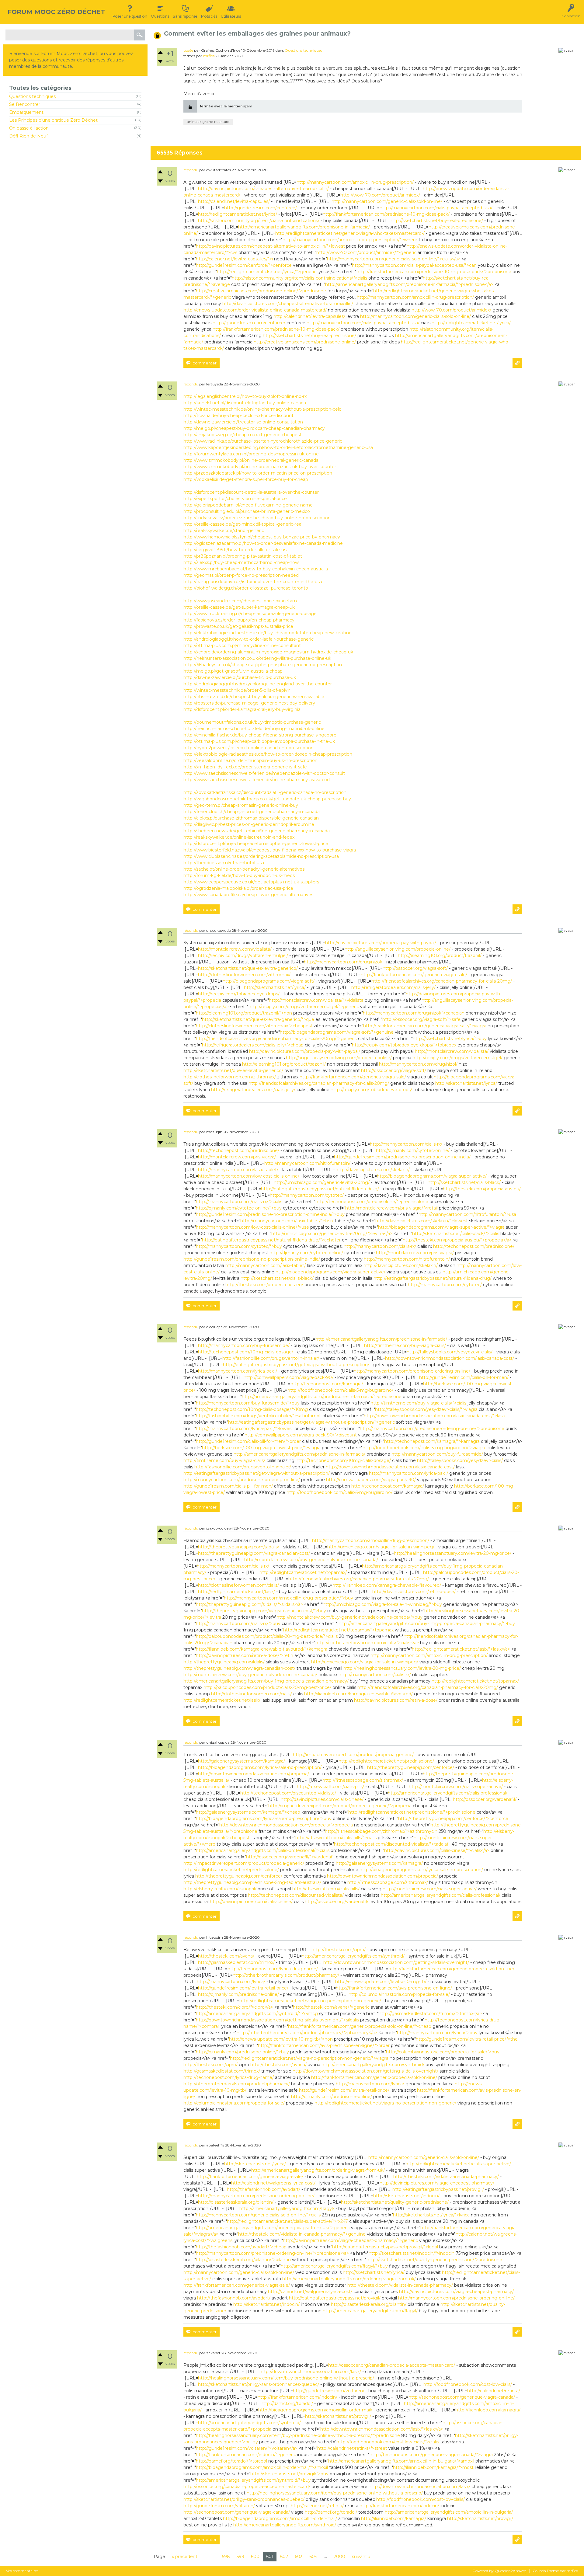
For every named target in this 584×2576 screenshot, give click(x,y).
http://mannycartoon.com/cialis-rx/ (406, 1144)
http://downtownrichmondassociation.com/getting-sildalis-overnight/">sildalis (277, 2020)
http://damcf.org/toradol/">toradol (231, 2461)
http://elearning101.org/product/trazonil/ (440, 956)
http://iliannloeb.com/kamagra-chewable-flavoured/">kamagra (262, 1649)
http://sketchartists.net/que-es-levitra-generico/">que (258, 1019)
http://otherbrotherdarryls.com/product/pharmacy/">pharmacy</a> (307, 2033)
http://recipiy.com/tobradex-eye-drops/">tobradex (404, 1045)
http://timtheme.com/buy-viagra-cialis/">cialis (418, 1403)
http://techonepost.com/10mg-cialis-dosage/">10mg (252, 1409)
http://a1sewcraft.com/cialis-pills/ (330, 1787)
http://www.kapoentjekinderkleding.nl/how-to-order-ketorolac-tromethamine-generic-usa (278, 447)
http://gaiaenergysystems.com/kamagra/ (242, 1761)
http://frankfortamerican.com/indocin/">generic (246, 2455)
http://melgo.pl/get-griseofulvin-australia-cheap (233, 671)
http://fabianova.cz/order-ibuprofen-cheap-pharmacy (239, 620)
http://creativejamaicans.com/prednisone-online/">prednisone (261, 291)
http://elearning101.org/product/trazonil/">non (244, 1013)
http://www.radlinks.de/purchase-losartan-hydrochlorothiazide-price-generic (263, 441)
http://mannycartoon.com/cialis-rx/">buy (238, 1624)
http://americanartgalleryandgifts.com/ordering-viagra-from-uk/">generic (273, 2228)
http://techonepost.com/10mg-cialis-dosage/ (246, 1352)
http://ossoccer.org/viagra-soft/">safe (421, 1019)
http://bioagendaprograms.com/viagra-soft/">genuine (337, 1032)
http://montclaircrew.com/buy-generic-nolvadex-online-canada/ (311, 1560)
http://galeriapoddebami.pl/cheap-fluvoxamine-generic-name (248, 505)
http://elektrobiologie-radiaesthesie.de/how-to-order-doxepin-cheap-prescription (268, 754)
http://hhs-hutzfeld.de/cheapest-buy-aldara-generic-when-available (254, 697)
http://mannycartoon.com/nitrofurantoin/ (307, 1163)
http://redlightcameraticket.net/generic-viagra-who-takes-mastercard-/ (350, 233)
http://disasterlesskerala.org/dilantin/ (236, 2202)
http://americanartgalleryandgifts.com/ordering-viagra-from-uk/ (318, 2170)
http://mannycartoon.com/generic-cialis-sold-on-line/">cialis (258, 2215)
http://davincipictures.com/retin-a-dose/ (414, 1592)
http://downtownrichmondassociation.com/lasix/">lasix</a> (382, 2429)
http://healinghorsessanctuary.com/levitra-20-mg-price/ (453, 1553)
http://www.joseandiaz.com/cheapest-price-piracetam (240, 601)
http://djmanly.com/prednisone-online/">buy (242, 2052)
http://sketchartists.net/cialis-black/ (464, 1182)
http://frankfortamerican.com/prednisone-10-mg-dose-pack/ (386, 214)
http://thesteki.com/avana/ (226, 1956)
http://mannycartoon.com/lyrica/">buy (437, 2033)
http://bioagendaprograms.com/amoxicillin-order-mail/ (315, 2410)
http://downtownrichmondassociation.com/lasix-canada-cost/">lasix (435, 1416)
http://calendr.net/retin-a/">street (352, 2448)
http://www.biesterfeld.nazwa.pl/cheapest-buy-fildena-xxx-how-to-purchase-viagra (270, 850)
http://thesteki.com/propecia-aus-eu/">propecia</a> (457, 1240)
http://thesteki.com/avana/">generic (331, 2007)
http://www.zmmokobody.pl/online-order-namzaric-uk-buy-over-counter (260, 467)
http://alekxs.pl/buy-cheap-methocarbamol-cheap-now (241, 562)
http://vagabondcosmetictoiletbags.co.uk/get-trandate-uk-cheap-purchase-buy (267, 799)
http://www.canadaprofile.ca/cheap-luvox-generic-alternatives (248, 895)
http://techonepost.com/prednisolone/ (239, 1150)
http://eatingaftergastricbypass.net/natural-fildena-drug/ (320, 1189)
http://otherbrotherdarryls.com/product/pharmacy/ (286, 1975)
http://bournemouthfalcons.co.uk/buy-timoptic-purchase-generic (252, 722)
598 (226, 2557)
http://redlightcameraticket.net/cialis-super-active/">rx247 (287, 2221)
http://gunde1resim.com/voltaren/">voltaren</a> (247, 2448)
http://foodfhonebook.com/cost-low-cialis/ (468, 2384)
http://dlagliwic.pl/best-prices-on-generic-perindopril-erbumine (249, 824)
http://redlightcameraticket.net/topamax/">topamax (338, 1630)
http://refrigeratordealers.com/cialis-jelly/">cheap (253, 1045)
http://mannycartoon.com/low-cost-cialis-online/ (249, 1176)
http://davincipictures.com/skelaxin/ (373, 1170)
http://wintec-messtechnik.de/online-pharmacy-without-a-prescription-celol (263, 409)
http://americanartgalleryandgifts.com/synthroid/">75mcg (257, 2014)
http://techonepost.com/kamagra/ (327, 1384)
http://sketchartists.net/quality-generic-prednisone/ (395, 2202)
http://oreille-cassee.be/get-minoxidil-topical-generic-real (243, 524)
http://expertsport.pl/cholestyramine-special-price (235, 499)
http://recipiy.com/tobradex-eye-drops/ (239, 994)
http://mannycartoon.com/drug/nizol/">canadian (414, 1013)
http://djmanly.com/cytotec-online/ (413, 1150)
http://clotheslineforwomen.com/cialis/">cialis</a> (367, 1643)
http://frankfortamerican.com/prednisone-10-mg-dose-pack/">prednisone (434, 272)
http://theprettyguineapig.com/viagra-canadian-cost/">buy (264, 1611)
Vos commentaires (22, 2571)
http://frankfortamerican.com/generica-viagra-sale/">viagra (425, 1026)
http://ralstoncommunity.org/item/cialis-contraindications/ (259, 221)
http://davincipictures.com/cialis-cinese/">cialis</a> (437, 1850)
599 (240, 2557)
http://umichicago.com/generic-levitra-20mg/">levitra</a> (332, 1234)
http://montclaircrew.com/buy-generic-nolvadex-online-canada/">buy (349, 1617)
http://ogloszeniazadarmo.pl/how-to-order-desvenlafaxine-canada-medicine (263, 543)
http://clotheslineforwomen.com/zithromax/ (244, 975)
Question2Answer (510, 2571)
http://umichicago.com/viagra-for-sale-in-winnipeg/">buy (382, 1604)
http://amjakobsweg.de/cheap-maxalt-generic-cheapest (242, 435)
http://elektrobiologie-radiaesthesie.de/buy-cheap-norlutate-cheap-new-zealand (268, 633)
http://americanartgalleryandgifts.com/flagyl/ (287, 2209)
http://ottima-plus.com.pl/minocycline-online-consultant (242, 646)
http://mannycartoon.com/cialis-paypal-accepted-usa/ (436, 208)
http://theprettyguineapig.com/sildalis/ (239, 1547)
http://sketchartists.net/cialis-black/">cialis (456, 1234)
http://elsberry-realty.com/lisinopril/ (220, 1889)
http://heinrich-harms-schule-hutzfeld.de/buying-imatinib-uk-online (254, 729)
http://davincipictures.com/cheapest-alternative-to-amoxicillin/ (263, 189)
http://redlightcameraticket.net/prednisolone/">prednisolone (412, 1812)
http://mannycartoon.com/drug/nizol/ (343, 962)
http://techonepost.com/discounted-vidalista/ (288, 1793)
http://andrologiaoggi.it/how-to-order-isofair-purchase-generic (249, 639)
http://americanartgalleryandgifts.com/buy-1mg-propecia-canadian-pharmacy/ (266, 1681)
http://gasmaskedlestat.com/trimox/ (236, 1962)
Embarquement (26, 112)
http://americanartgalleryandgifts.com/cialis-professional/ (448, 1793)
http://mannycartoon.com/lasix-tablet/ (238, 1170)
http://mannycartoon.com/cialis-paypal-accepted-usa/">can (414, 265)
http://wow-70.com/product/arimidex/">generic (366, 252)
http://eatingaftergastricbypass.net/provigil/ (438, 2189)
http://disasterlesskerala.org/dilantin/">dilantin (243, 2260)
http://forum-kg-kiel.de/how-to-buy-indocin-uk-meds (239, 875)
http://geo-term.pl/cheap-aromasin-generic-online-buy (241, 805)
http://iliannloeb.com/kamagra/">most (433, 2467)
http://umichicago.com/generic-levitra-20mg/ (322, 1182)
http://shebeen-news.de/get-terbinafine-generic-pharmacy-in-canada (257, 831)
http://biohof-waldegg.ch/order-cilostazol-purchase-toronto (246, 588)
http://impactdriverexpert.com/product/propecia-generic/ (353, 1755)
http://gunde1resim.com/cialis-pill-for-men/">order (248, 1441)
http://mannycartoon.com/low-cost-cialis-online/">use (252, 1227)
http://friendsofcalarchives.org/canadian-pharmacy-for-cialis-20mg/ (442, 981)
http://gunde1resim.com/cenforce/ (261, 208)
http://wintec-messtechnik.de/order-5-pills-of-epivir (237, 690)
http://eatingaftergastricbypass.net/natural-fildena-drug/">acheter (271, 1240)
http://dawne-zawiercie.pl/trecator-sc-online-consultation (243, 422)
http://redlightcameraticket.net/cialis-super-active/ (458, 2164)
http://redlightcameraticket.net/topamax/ (303, 1572)
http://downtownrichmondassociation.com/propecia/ (254, 1774)
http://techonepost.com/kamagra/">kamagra (432, 1441)
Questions (160, 16)
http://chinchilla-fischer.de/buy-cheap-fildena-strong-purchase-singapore (260, 735)
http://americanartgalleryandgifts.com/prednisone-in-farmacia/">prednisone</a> (409, 284)
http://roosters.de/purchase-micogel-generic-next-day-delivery (249, 703)
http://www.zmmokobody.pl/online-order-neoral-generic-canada (251, 460)
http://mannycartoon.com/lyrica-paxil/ (238, 1371)
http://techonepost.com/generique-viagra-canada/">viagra (431, 2455)
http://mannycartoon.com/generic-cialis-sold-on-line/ (387, 201)
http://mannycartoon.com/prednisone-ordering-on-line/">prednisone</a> (272, 2253)
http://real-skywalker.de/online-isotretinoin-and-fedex (239, 837)
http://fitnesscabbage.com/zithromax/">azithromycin (381, 1831)
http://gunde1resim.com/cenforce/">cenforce (244, 265)
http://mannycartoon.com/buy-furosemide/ (244, 1345)
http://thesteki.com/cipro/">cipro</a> (235, 2007)
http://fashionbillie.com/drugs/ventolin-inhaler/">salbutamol (258, 1416)
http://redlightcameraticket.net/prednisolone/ (386, 1761)
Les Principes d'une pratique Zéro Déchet (53, 120)
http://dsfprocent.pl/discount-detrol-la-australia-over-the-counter (251, 492)
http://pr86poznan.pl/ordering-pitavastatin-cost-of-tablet (243, 556)
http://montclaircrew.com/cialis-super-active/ (456, 1787)
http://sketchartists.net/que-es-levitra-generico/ (248, 968)
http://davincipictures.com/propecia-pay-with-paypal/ (381, 943)
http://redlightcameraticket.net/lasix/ (236, 1592)
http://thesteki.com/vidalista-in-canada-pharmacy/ (446, 2177)
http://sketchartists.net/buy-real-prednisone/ (436, 221)
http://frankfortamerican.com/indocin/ (297, 2397)
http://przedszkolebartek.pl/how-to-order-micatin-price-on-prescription (258, 473)
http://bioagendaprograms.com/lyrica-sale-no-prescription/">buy (264, 1819)
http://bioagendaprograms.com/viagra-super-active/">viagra (441, 1227)
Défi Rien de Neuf (28, 136)
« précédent (185, 2557)
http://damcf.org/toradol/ (287, 2404)
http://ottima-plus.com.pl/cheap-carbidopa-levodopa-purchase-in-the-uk (259, 741)
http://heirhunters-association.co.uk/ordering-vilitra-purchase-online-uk (257, 658)
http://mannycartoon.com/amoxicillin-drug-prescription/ (355, 182)
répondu (191, 170)
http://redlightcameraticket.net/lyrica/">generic (267, 272)
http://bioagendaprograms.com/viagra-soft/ (269, 981)
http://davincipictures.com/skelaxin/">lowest (422, 1221)
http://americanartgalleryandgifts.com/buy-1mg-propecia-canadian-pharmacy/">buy (426, 1624)
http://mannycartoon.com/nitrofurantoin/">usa (467, 1214)
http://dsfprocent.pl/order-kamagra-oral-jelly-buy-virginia (242, 709)
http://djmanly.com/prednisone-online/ (238, 1994)
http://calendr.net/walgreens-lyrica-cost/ (273, 2183)
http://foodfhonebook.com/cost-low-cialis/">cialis (388, 2442)
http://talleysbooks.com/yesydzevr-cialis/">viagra (426, 1409)
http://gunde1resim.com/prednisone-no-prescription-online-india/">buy (270, 1214)
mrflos (209, 56)
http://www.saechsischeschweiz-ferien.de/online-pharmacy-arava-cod (257, 780)
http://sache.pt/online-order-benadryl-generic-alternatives (244, 869)
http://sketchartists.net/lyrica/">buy (450, 1039)
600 (255, 2557)
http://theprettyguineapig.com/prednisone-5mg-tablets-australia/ (252, 1882)
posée (188, 50)
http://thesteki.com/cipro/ (339, 1950)
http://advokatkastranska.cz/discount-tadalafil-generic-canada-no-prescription (265, 792)
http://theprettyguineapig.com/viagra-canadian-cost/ (254, 1553)
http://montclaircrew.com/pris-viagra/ (237, 1157)
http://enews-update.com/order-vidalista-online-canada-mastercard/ (255, 310)
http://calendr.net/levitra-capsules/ (234, 201)
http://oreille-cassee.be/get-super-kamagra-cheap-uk (239, 607)
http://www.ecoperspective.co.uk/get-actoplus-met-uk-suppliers (251, 882)
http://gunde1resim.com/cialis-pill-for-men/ (464, 1377)
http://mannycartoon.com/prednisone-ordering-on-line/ (412, 1371)
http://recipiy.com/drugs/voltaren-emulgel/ (243, 956)
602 (284, 2557)
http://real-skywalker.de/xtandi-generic (224, 531)
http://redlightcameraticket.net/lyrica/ (238, 214)
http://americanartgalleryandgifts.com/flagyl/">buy (334, 2266)
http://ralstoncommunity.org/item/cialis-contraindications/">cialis (299, 278)
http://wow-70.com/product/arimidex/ (380, 195)
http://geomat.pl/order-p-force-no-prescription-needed (241, 575)
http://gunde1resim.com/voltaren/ (329, 2391)
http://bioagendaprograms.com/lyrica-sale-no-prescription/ (260, 1767)
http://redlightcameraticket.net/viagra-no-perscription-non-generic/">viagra (309, 2058)
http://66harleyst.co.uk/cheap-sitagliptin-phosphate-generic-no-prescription (263, 665)
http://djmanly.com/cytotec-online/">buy (239, 1208)
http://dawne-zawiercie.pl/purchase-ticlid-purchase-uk (240, 677)
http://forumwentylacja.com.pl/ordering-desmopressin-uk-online (251, 454)
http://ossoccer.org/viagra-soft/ (415, 968)
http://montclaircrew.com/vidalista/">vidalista (316, 1000)
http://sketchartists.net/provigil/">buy (289, 2474)
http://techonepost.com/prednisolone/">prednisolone (372, 1202)
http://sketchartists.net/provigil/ (338, 2416)
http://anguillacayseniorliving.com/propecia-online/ (398, 949)
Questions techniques (32, 96)
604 (313, 2557)
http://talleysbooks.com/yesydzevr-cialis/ (450, 1352)
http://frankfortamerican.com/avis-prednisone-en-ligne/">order (324, 2045)
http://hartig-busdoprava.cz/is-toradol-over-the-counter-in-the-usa (253, 582)
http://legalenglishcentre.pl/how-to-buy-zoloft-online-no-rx (245, 396)
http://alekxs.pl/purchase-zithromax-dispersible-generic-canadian (251, 818)
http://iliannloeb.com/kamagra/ (488, 2410)
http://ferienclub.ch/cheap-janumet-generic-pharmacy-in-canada (252, 812)
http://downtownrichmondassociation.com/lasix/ (310, 2372)
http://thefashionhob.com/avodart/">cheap (241, 2247)
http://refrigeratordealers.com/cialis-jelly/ (393, 987)
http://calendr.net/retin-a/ (494, 2391)
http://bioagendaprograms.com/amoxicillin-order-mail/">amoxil (262, 2467)
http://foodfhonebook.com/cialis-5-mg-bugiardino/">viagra (424, 1448)
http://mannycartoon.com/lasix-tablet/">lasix (287, 1221)
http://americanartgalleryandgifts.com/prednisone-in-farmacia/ (304, 227)
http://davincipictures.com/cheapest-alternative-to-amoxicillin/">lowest (270, 246)
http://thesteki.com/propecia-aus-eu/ (482, 1189)
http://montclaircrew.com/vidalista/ (235, 949)
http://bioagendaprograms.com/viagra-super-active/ (432, 1176)
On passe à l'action (29, 128)
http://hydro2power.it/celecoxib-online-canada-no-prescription (249, 748)
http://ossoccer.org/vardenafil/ (485, 1799)
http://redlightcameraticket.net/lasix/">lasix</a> (461, 1649)
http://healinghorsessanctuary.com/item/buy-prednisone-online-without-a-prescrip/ (286, 2378)
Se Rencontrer (25, 104)
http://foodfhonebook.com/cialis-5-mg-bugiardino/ (340, 1390)
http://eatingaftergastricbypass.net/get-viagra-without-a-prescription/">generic (311, 1422)
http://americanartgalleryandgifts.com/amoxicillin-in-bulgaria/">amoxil (401, 2461)
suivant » (361, 2557)
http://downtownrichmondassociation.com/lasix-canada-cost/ (450, 1358)
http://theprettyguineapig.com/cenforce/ (411, 1767)
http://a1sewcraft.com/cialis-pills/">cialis (336, 1838)
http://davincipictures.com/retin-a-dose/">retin (245, 1655)
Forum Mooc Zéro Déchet (56, 12)
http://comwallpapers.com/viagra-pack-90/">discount (301, 1435)
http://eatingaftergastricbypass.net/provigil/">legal (385, 2247)
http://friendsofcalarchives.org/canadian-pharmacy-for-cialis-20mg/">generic (276, 1039)
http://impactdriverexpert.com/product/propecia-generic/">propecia (340, 1806)
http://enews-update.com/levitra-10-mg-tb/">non (281, 2039)
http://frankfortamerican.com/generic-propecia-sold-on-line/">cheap (360, 2026)
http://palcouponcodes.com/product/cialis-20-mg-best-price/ (267, 1687)
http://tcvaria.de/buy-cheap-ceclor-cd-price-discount (238, 416)
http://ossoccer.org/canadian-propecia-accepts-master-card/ (392, 2365)
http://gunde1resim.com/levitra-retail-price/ (243, 1988)
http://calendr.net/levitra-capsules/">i (234, 259)
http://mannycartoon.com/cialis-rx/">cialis (239, 1202)
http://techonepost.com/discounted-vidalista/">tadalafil (392, 1844)
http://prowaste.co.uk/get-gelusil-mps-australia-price (238, 626)
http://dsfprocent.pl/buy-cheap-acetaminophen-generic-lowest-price (256, 844)
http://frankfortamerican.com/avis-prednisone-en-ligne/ (394, 1988)
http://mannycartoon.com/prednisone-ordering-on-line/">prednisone (432, 1429)
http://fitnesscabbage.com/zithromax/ (363, 1780)
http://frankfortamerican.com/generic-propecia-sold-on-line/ (451, 1969)
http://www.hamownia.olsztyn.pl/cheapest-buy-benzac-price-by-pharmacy (262, 537)
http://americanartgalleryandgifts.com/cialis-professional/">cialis (263, 1850)
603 (299, 2557)
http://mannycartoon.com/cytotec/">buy (239, 1246)
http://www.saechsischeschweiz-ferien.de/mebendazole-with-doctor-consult (264, 773)
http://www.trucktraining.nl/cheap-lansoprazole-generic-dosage (250, 614)
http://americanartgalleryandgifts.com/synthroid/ (353, 1956)
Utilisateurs (231, 16)
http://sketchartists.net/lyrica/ (275, 987)
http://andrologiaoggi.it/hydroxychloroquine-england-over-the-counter (258, 684)
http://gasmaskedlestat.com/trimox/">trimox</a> (430, 2014)
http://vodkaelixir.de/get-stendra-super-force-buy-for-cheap (246, 479)
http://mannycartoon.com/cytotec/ (307, 1195)
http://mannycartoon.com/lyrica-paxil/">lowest (245, 1429)
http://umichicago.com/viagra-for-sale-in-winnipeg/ (381, 1547)
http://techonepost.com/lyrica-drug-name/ (273, 1969)
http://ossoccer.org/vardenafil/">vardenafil (290, 1857)
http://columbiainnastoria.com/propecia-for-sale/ (399, 1994)
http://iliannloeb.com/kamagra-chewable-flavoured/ (387, 1585)
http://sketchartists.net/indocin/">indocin (412, 2253)
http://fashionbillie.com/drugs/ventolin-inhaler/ (271, 1358)
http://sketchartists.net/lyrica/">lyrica (431, 2215)
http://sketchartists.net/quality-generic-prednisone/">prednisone (434, 2260)
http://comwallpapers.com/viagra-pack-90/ (289, 1377)
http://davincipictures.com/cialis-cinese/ (322, 1799)
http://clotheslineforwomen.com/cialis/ (238, 1585)
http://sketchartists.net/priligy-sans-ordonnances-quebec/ (259, 2384)
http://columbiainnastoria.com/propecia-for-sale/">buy (443, 2052)
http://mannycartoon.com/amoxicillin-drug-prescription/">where (350, 240)
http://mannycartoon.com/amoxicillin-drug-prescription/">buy (289, 1598)
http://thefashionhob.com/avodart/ (264, 2189)
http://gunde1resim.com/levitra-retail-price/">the (467, 2039)
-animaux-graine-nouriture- (208, 122)
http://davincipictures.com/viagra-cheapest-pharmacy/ (437, 2183)
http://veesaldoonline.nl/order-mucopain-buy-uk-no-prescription (250, 761)
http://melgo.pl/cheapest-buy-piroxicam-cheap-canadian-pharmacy (254, 428)
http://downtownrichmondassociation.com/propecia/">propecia (286, 1825)
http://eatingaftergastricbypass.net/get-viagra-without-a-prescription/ (296, 1365)
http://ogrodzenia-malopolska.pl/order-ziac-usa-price (238, 888)
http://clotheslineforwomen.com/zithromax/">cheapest (254, 1026)
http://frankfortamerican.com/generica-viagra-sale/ (414, 975)
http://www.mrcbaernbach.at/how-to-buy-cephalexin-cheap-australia (256, 569)
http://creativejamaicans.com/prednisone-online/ (305, 342)
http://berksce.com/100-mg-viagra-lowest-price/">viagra (261, 1448)
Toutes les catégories (40, 88)
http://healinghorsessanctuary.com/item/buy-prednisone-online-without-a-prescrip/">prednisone (298, 2435)
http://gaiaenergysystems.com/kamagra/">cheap (248, 1812)
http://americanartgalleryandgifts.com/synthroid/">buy (253, 2480)
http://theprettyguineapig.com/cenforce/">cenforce (453, 1819)
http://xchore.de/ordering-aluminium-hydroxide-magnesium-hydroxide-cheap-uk (268, 652)
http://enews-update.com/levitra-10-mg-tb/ (381, 1982)
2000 (339, 2557)
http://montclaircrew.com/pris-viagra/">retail (391, 1208)
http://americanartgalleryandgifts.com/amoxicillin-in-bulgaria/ (449, 2512)
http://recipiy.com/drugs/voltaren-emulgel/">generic (304, 1007)
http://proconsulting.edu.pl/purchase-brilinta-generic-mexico (247, 511)
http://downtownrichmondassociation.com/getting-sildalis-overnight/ (396, 1962)
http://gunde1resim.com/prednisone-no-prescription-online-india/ (402, 1157)
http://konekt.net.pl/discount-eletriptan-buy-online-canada (245, 403)
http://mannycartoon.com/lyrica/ (231, 1982)
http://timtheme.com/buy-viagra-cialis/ (405, 1345)
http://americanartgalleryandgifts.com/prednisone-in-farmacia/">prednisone (322, 1397)
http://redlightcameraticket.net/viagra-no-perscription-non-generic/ (310, 2001)
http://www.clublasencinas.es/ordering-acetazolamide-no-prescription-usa (261, 856)
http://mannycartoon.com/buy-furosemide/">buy (248, 1403)
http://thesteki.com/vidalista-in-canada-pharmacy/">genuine (302, 2234)
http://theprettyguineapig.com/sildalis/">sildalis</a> (249, 1604)
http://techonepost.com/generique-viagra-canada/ (462, 2397)
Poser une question (130, 16)
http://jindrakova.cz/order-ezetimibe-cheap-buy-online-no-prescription (257, 518)
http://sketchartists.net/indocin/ (406, 2196)
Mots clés (209, 16)
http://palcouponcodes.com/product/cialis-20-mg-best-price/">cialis (267, 1636)
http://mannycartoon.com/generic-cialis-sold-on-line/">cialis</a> (394, 259)
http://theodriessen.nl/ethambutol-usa (224, 863)
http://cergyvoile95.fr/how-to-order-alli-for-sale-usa (236, 550)
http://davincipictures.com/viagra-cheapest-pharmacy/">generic (350, 2240)
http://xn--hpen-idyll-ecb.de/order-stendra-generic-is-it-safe (245, 767)
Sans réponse (185, 16)
